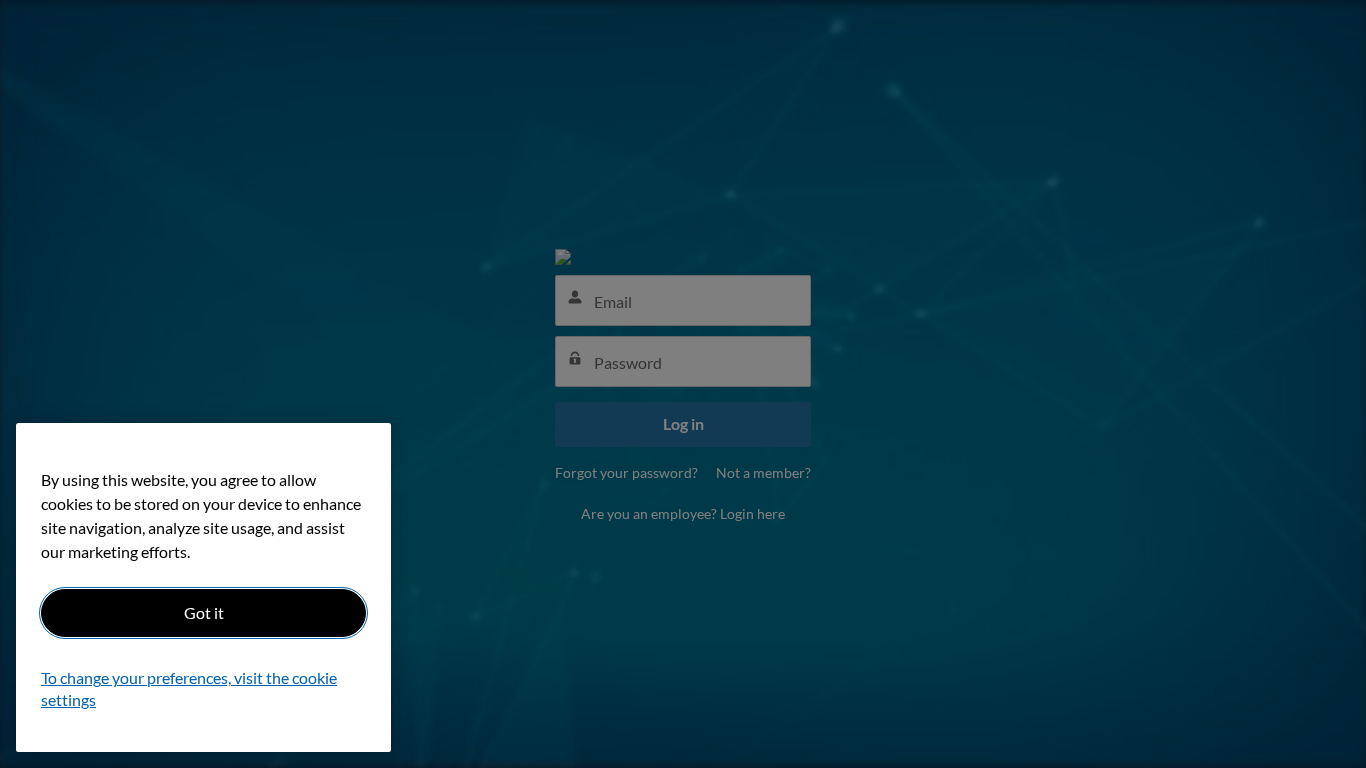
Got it (204, 612)
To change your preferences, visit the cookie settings (189, 689)
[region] (203, 587)
